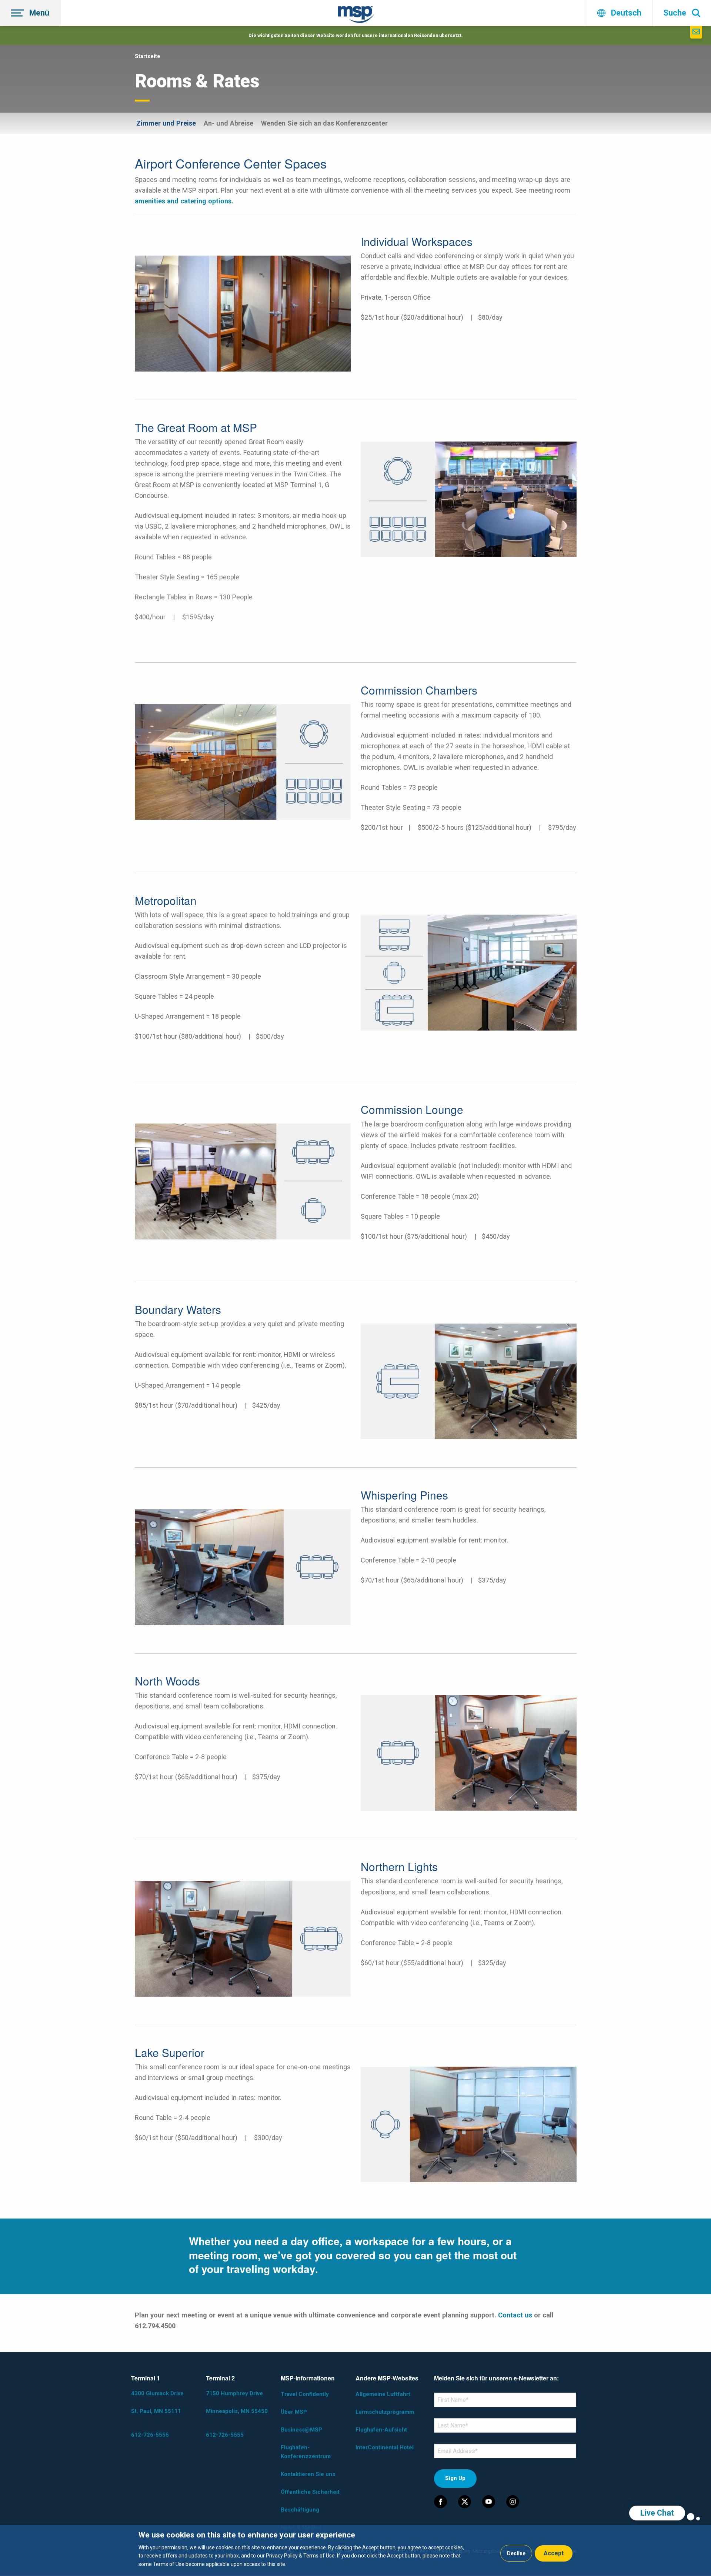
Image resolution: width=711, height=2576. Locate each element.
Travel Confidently (305, 2394)
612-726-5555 (150, 2435)
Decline (516, 2553)
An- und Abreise (228, 123)
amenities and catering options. (184, 201)
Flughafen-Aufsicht (381, 2430)
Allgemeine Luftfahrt (383, 2394)
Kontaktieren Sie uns (308, 2474)
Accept (554, 2553)
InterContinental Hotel (385, 2447)
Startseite (148, 56)
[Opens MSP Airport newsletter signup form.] (696, 32)
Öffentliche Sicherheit (310, 2492)
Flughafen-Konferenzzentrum (306, 2452)
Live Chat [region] (657, 2513)
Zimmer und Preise (166, 123)
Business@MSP (301, 2430)
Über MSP (294, 2412)
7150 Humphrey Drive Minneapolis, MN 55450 (237, 2402)
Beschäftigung (300, 2510)
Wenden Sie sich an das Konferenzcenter (324, 123)
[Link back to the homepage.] (356, 16)
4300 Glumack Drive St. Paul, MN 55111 (157, 2402)
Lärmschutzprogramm (385, 2412)
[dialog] (355, 2550)
